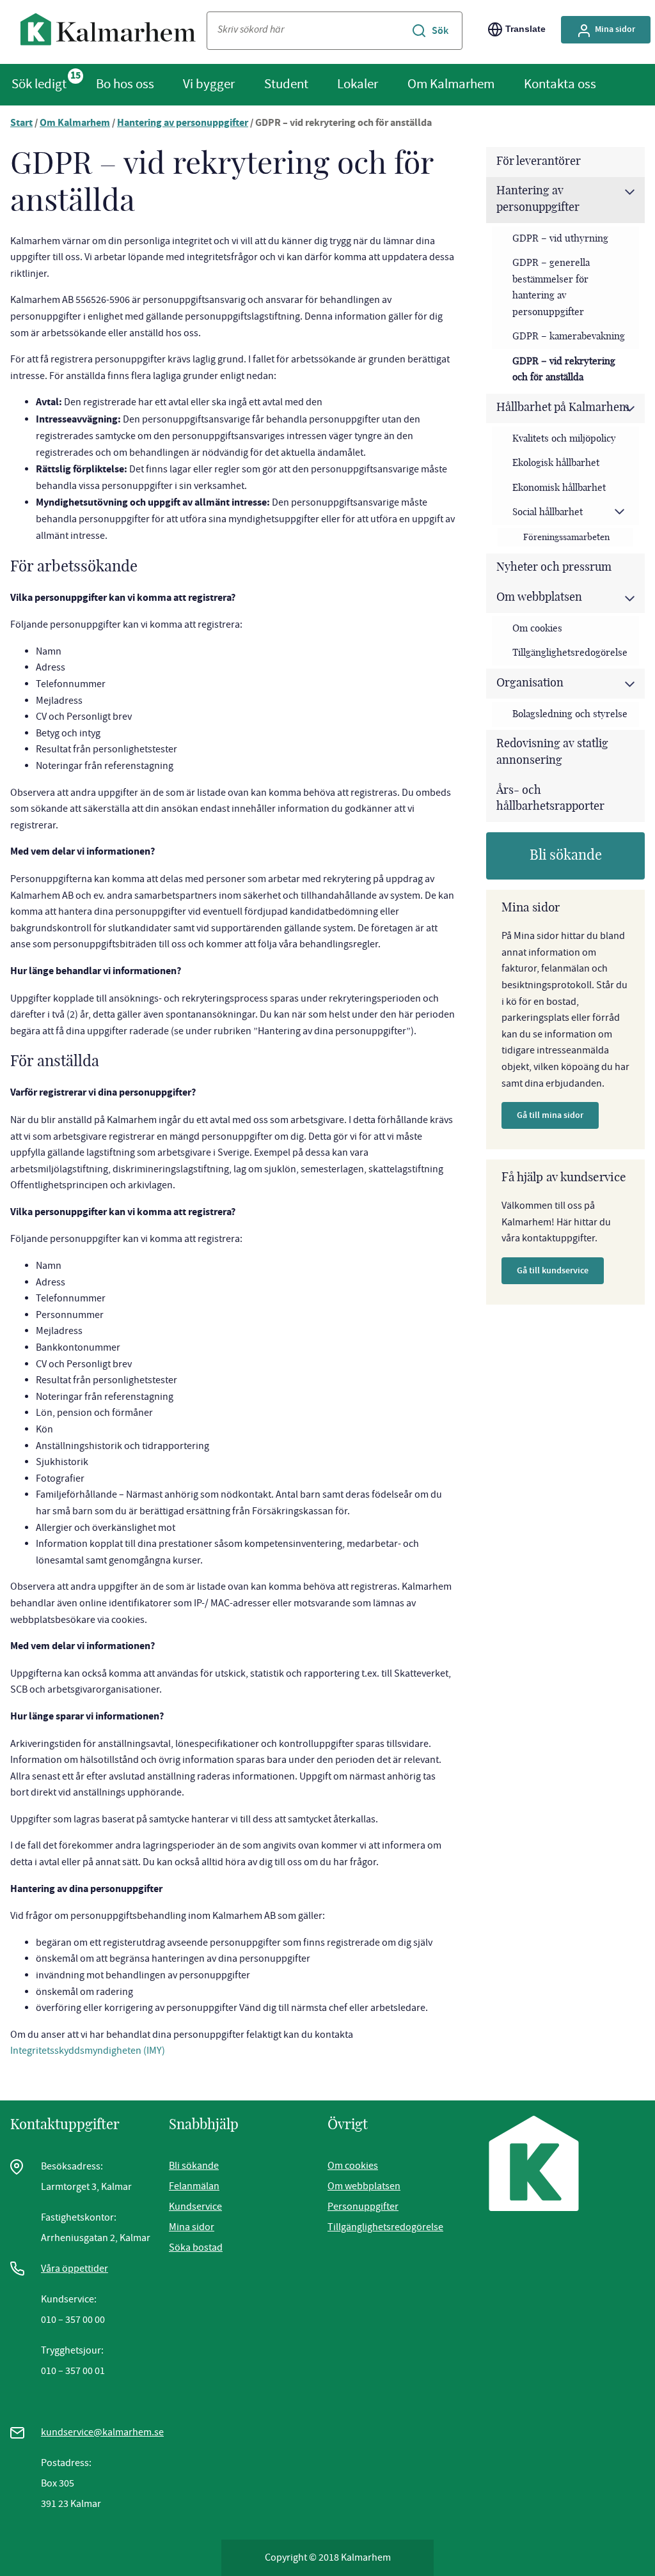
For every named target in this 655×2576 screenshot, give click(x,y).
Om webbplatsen (539, 598)
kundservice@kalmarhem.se (102, 2432)
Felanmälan (194, 2186)
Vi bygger (209, 84)
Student (286, 84)
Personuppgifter (363, 2207)
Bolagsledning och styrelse (570, 714)
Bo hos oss (125, 84)
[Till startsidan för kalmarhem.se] (108, 32)
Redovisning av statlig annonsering (552, 752)
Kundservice (195, 2207)
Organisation (530, 683)
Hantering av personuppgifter (183, 124)
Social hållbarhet (548, 512)
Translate (525, 29)
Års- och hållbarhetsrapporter (550, 799)
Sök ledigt (39, 84)
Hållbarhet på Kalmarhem (563, 408)
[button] (629, 192)
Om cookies (537, 629)
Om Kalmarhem (451, 84)
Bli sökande (566, 855)
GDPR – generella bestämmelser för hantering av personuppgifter (551, 288)
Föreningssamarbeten (566, 537)
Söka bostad (196, 2247)
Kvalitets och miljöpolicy (564, 439)
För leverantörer (539, 162)
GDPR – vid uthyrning (560, 239)
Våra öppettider (75, 2269)
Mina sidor (615, 29)
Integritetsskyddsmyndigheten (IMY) (88, 2051)
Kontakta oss (560, 84)
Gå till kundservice (553, 1270)
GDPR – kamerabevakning (569, 337)
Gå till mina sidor (550, 1115)
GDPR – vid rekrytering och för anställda (564, 370)
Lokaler (358, 84)
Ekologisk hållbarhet (556, 463)
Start (21, 124)
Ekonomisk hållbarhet (559, 488)
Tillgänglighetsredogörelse (570, 653)
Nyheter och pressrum (554, 568)
